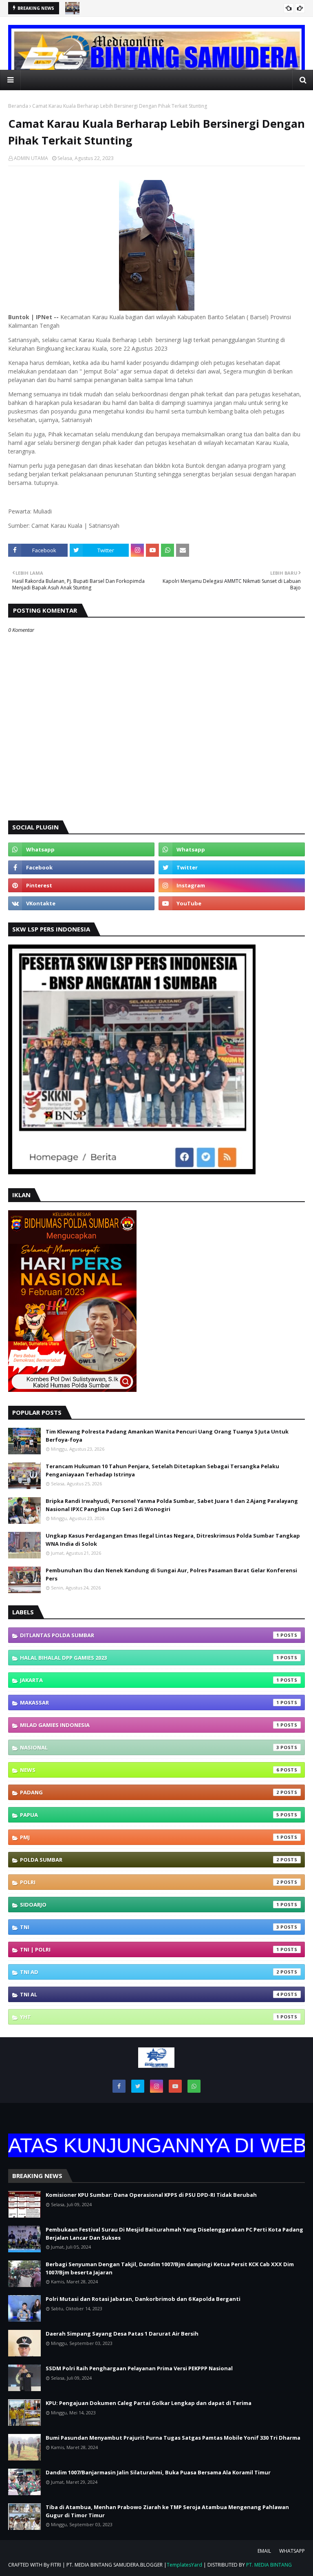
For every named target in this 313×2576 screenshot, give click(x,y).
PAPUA (150, 1815)
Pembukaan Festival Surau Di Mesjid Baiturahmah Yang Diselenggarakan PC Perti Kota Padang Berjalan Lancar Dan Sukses (174, 2234)
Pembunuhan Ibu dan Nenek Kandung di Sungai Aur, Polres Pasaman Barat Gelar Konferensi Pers (171, 1574)
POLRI (150, 1882)
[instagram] (232, 885)
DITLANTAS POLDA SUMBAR (150, 1635)
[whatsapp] (81, 849)
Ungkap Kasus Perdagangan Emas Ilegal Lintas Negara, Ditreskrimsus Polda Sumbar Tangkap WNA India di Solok (173, 1540)
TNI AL (150, 1994)
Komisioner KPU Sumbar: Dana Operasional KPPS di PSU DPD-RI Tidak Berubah (151, 2195)
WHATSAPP (292, 2551)
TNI (150, 1927)
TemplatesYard (184, 2565)
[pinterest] (81, 885)
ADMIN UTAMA (31, 158)
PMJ (150, 1837)
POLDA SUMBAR (150, 1860)
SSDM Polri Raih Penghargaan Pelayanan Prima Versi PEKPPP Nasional (139, 2368)
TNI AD (150, 1972)
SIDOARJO (150, 1905)
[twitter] (232, 867)
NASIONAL (150, 1747)
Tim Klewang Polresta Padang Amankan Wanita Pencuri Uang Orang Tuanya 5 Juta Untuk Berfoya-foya (167, 1436)
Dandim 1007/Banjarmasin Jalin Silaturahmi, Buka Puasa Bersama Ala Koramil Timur (158, 2472)
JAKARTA (150, 1680)
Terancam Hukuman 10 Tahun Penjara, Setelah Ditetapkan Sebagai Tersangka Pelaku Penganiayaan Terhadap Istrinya (162, 1470)
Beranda (18, 106)
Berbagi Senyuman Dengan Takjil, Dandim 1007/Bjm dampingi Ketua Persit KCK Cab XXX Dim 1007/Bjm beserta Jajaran (170, 2268)
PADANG (150, 1792)
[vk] (81, 903)
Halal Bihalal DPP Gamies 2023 (150, 1658)
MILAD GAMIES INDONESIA (150, 1725)
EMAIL (264, 2551)
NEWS (150, 1770)
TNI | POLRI (150, 1949)
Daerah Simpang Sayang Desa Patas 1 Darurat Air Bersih (122, 2334)
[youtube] (232, 903)
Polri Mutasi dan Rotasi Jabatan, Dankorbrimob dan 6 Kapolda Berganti (143, 2299)
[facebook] (81, 867)
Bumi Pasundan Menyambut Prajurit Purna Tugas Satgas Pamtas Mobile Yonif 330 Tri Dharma (173, 2438)
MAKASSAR (150, 1703)
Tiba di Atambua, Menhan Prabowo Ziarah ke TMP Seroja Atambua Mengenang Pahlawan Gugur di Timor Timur (167, 2511)
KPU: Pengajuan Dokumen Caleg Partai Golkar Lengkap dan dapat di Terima (149, 2403)
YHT (150, 2017)
